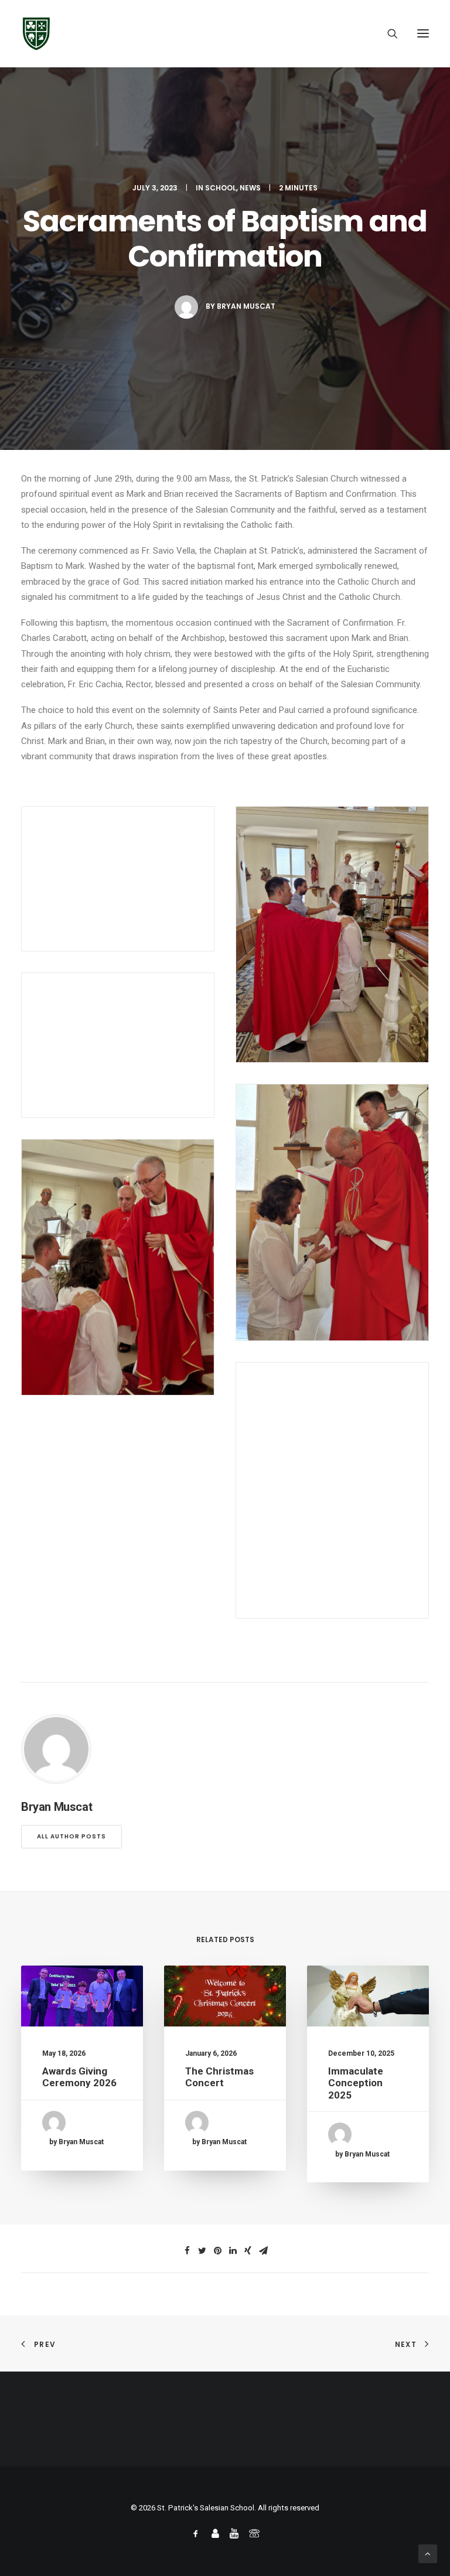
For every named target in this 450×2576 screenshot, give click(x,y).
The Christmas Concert (219, 2077)
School (221, 188)
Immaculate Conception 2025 (356, 2083)
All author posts (71, 1836)
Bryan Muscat (246, 306)
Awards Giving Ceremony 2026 (79, 2077)
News (250, 188)
